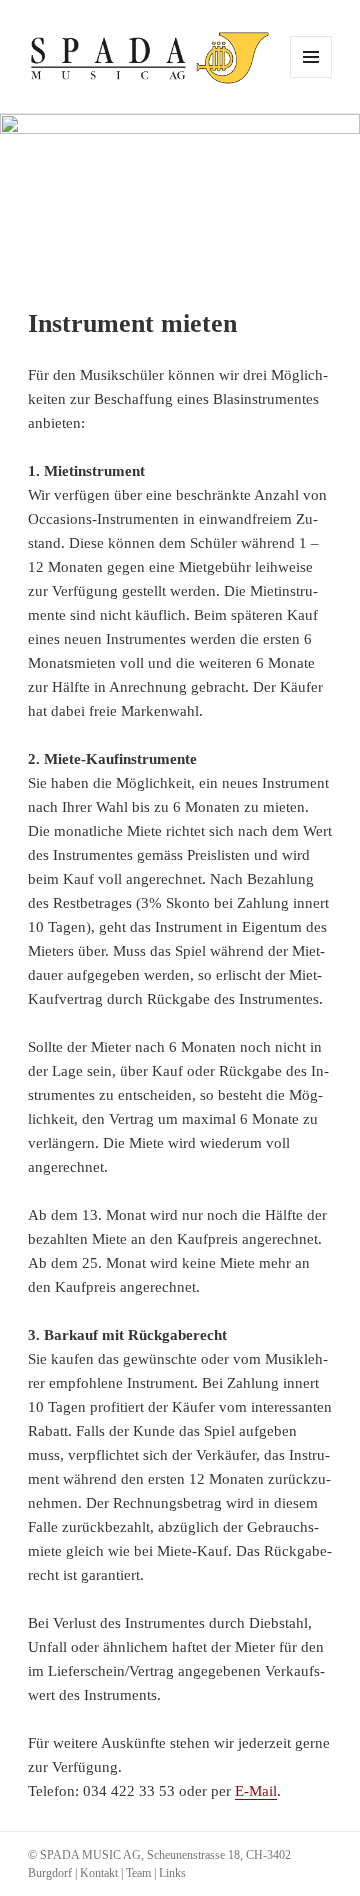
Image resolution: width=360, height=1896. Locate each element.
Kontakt (99, 1873)
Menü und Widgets (311, 77)
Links (172, 1873)
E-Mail (256, 1791)
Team (138, 1873)
